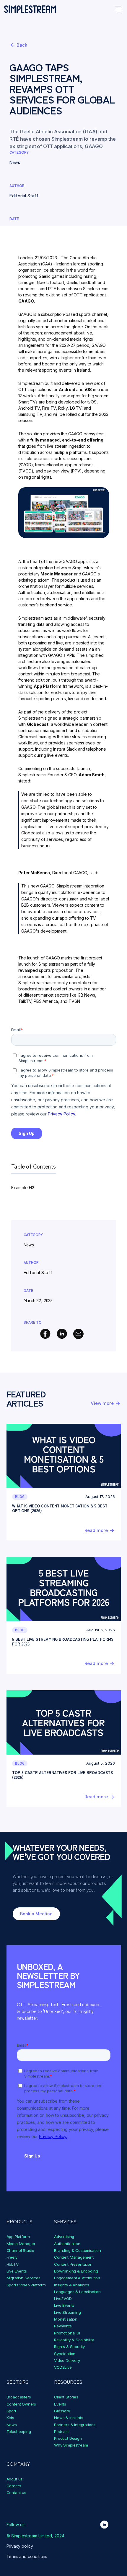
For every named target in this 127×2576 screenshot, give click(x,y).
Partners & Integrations (75, 2425)
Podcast (61, 2431)
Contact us (16, 2493)
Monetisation (66, 2319)
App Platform (18, 2237)
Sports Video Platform (26, 2285)
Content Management (74, 2257)
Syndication (65, 2354)
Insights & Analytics (72, 2285)
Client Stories (66, 2397)
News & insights (69, 2418)
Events (60, 2404)
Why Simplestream (71, 2445)
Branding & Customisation (78, 2250)
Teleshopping (19, 2431)
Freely (12, 2257)
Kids (10, 2418)
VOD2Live (63, 2367)
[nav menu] (118, 9)
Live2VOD (63, 2298)
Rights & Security (69, 2347)
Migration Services (23, 2278)
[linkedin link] (104, 2525)
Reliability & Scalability (74, 2340)
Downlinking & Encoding (76, 2271)
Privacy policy (20, 2546)
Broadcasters (19, 2397)
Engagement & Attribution (77, 2278)
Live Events (17, 2271)
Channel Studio (21, 2250)
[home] (30, 9)
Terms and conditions (27, 2556)
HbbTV (13, 2264)
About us (15, 2479)
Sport (11, 2411)
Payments (63, 2326)
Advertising (64, 2237)
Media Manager (21, 2244)
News (12, 2425)
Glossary (62, 2411)
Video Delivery (67, 2360)
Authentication (67, 2244)
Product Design (68, 2438)
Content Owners (21, 2404)
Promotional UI (67, 2333)
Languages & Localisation (77, 2292)
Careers (14, 2486)
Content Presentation (73, 2264)
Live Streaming (67, 2312)
